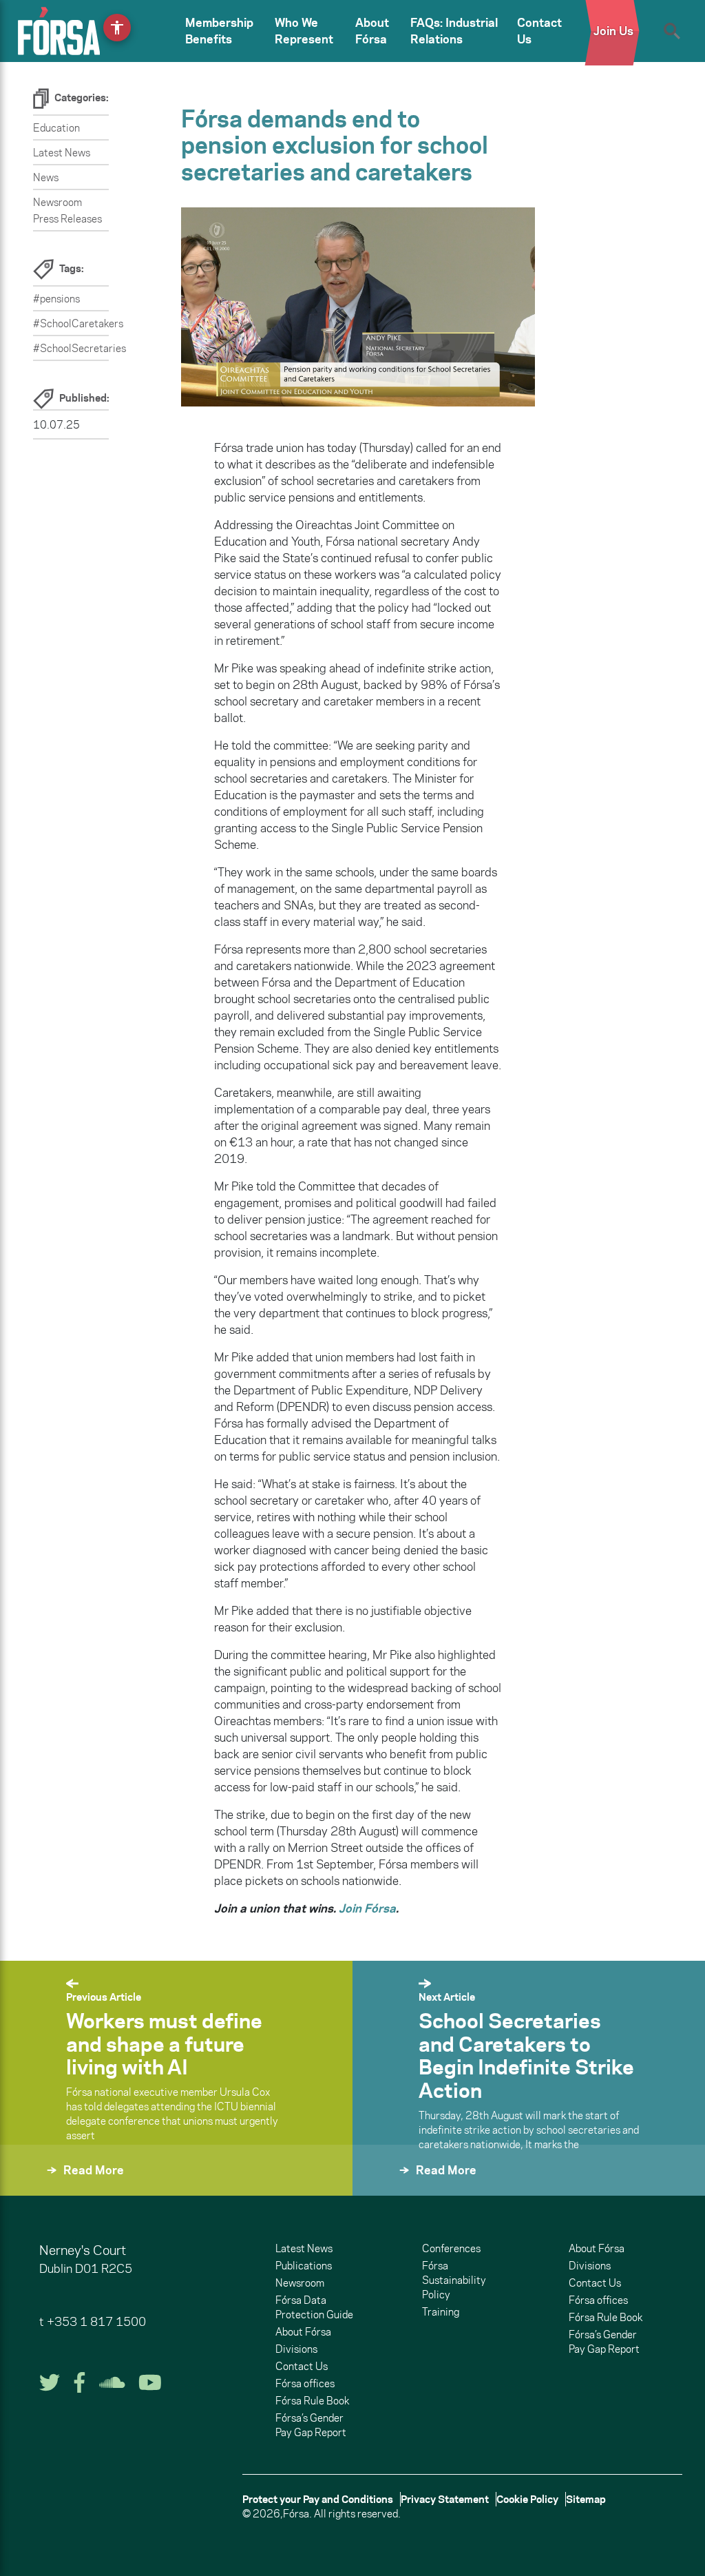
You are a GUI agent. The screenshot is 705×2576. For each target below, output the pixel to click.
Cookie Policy (527, 2499)
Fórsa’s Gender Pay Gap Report (311, 2425)
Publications (304, 2266)
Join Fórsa (367, 1908)
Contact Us (539, 31)
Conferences (451, 2248)
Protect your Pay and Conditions (318, 2499)
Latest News (62, 153)
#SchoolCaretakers (78, 323)
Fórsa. (297, 2514)
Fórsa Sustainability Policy (454, 2280)
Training (441, 2312)
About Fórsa (372, 31)
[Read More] (33, 2188)
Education (56, 128)
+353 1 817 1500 (96, 2322)
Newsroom (300, 2283)
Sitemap (586, 2499)
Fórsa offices (305, 2383)
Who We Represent (304, 31)
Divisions (296, 2349)
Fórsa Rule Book (312, 2401)
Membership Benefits (219, 31)
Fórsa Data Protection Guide (314, 2307)
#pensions (56, 299)
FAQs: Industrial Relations (454, 31)
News (46, 177)
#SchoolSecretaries (80, 348)
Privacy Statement (445, 2499)
